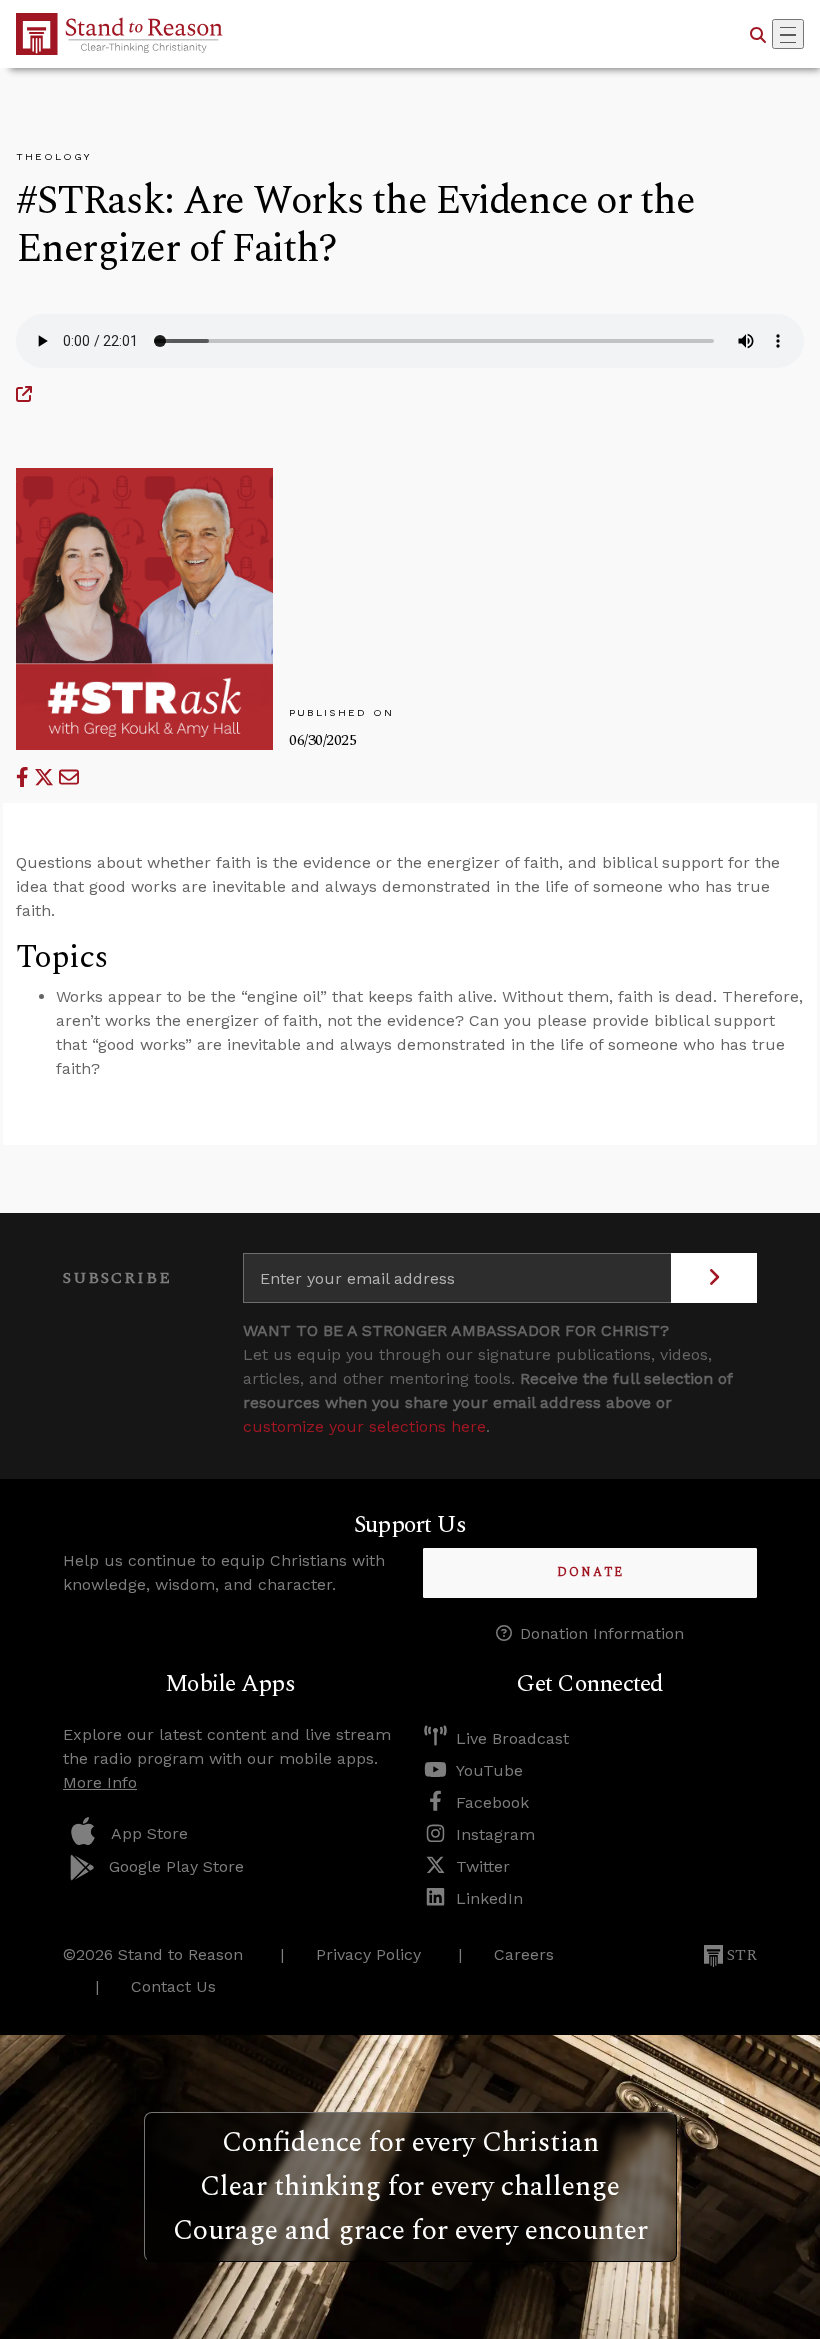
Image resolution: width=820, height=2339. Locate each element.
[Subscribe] (714, 1278)
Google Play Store (176, 1866)
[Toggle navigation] (788, 34)
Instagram (495, 1834)
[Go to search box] (758, 34)
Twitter (483, 1866)
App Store (149, 1833)
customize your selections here (364, 1426)
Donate (590, 1572)
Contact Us (173, 1986)
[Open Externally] (24, 394)
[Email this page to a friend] (69, 777)
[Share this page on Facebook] (25, 777)
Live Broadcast (512, 1738)
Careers (524, 1954)
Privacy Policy (368, 1954)
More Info (100, 1782)
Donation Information (602, 1633)
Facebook (492, 1802)
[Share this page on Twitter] (46, 777)
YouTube (489, 1770)
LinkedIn (489, 1898)
